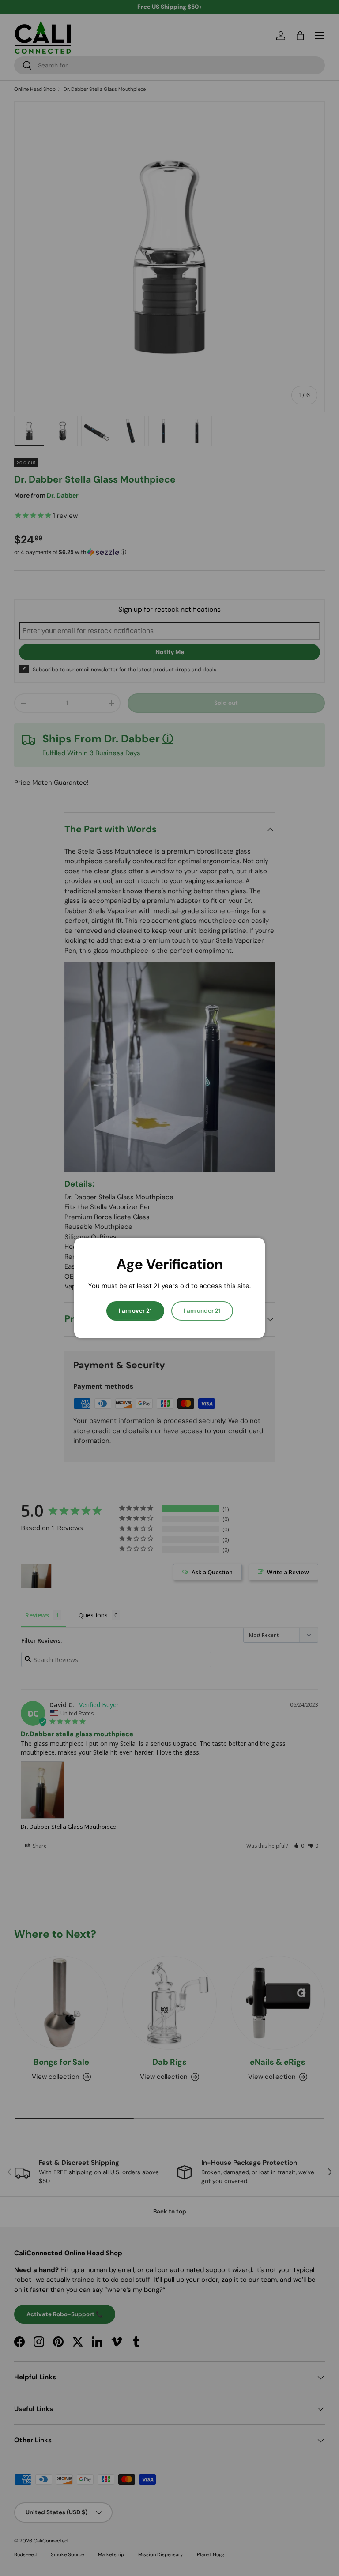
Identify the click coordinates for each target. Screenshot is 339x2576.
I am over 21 (135, 1311)
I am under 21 (202, 1311)
